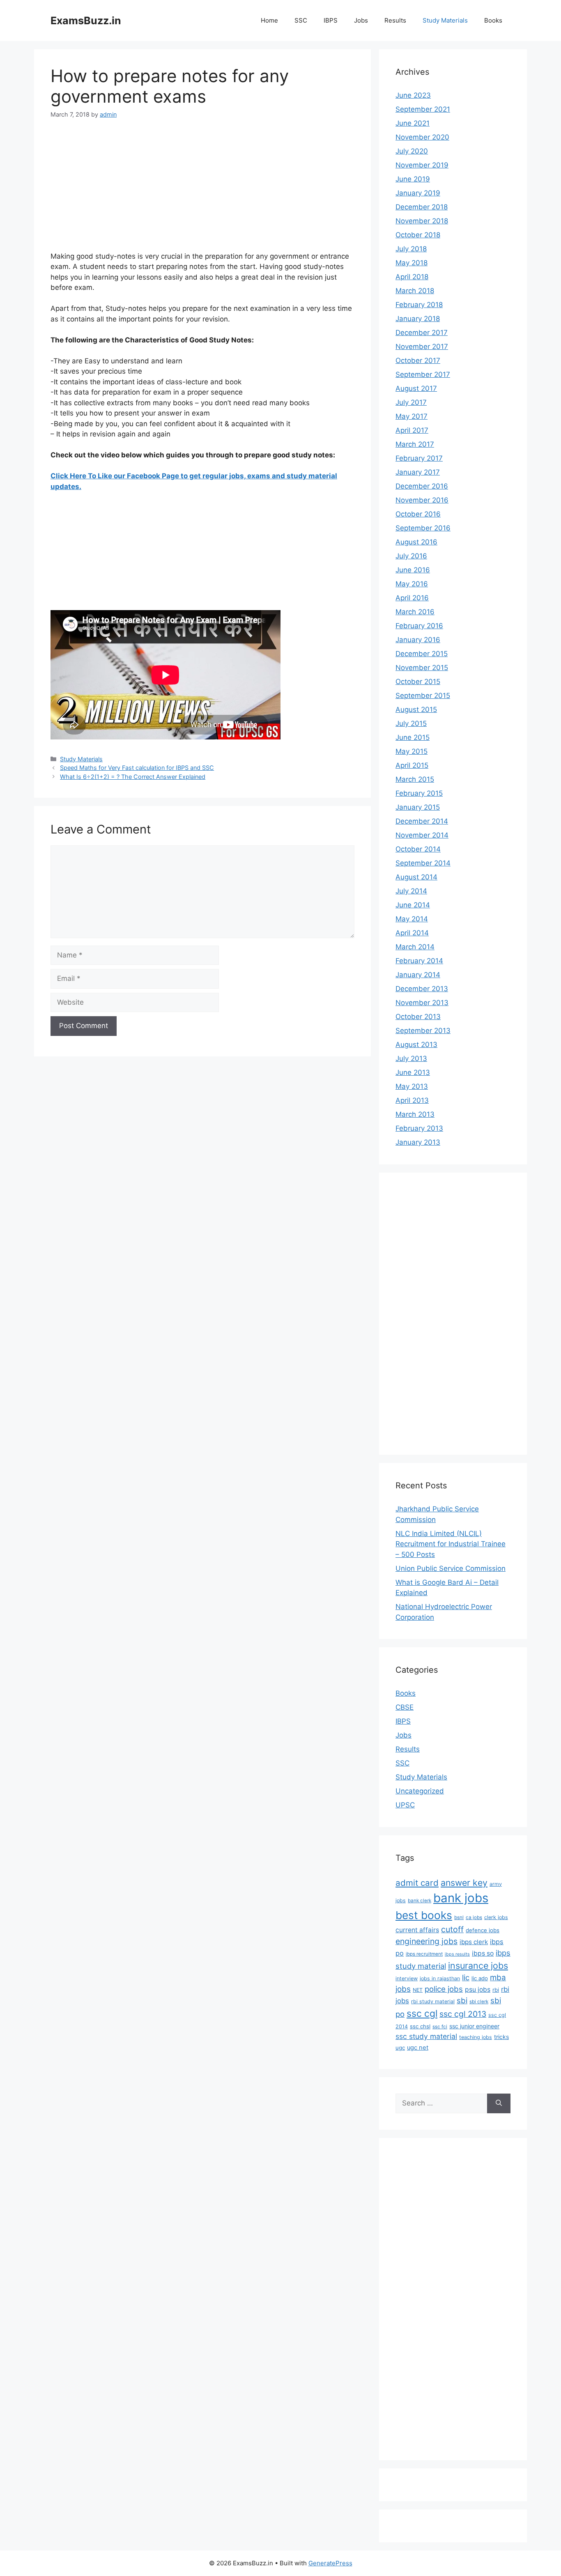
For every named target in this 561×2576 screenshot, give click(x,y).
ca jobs (474, 1917)
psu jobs (478, 1989)
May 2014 (412, 919)
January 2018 (418, 319)
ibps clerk (474, 1942)
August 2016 (416, 542)
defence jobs (483, 1930)
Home (269, 20)
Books (493, 20)
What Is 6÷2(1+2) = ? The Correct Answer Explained (133, 777)
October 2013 (418, 1017)
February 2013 (419, 1128)
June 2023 (413, 95)
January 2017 (418, 472)
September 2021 (423, 109)
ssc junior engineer (474, 2026)
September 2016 (423, 528)
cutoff (452, 1929)
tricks (501, 2037)
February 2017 (419, 458)
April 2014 (412, 933)
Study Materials (445, 20)
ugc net (418, 2048)
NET (418, 1990)
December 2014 (422, 821)
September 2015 (423, 696)
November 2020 (422, 137)
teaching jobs (476, 2037)
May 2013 (412, 1086)
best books (424, 1915)
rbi (496, 1990)
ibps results (457, 1954)
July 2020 (412, 151)
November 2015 (422, 668)
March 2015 (415, 779)
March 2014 (415, 947)
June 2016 (413, 570)
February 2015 (419, 793)
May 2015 (412, 751)
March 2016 (415, 612)
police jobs (444, 1989)
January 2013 (418, 1142)
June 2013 (413, 1072)
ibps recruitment (424, 1954)
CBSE (405, 1707)
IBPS (331, 20)
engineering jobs (426, 1941)
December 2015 (422, 654)
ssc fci (440, 2027)
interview (407, 1978)
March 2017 (415, 444)
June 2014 (413, 905)
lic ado (480, 1978)
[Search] (499, 2103)
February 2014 (419, 961)
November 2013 (422, 1003)
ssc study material (426, 2036)
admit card (417, 1883)
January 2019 (418, 193)
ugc (400, 2048)
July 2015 (411, 723)
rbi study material (433, 2001)
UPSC (405, 1805)
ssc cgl (422, 2014)
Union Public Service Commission (451, 1568)
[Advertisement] (202, 191)
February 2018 (419, 305)
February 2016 (419, 626)
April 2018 (412, 277)
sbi (462, 2000)
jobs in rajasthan (440, 1978)
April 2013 (412, 1100)
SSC (301, 20)
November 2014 (422, 835)
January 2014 (418, 975)
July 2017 (411, 402)
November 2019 (422, 165)
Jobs (361, 20)
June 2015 (413, 737)
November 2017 (422, 347)
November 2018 (422, 221)
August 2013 (416, 1045)
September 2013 (423, 1031)
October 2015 (418, 682)
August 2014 (416, 877)
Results (395, 20)
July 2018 (411, 249)
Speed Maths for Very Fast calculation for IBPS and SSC (137, 768)
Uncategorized (420, 1791)
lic (466, 1977)
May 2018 (412, 263)
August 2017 (416, 388)
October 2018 (418, 235)
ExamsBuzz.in (86, 21)
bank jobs (461, 1898)
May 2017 (412, 416)
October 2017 (418, 360)
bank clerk (420, 1901)
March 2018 (415, 291)
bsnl (459, 1917)
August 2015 (416, 709)
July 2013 (411, 1058)
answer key (464, 1883)
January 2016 (418, 640)
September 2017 (423, 374)
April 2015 (412, 765)
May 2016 (412, 584)
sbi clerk (479, 2002)
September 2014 (423, 863)
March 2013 (415, 1114)
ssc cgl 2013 (463, 2014)
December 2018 (422, 207)
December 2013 (422, 989)
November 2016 (422, 500)
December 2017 (422, 333)
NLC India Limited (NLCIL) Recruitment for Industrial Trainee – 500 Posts (451, 1544)
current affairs (417, 1930)
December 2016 (422, 486)
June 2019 (413, 179)
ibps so (483, 1953)
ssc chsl (420, 2026)
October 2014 (418, 849)
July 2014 (411, 891)
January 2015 (418, 807)
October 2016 (418, 514)
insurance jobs (478, 1965)
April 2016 (412, 598)
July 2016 (411, 556)
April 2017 (412, 430)
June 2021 (413, 123)
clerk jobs (496, 1917)
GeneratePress (330, 2563)
